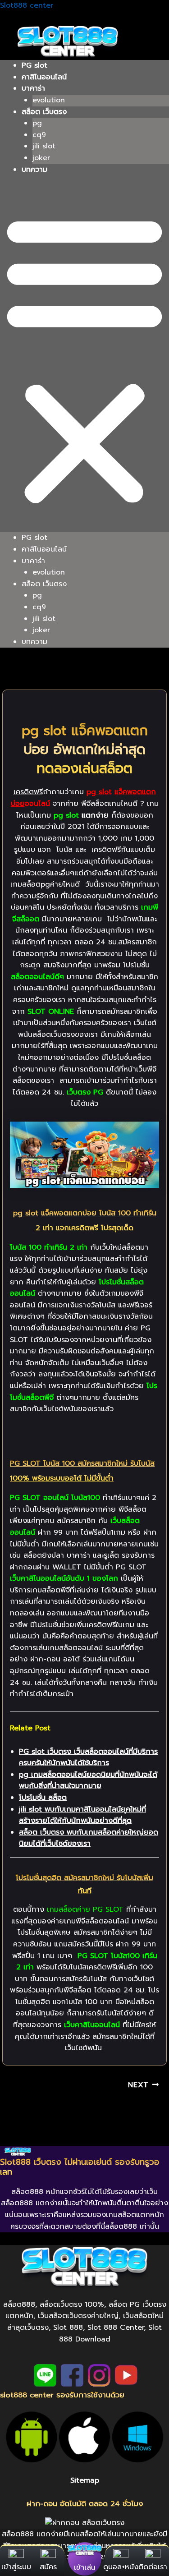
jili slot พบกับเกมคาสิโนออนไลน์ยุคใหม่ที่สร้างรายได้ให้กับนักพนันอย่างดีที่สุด (82, 1815)
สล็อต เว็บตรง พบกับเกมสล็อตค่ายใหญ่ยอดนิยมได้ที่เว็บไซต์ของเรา (89, 1838)
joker (41, 158)
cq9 (39, 135)
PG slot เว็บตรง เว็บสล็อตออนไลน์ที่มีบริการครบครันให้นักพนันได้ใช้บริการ (88, 1757)
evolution (49, 100)
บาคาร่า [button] (33, 88)
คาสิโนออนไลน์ (44, 77)
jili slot (44, 146)
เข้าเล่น (84, 2567)
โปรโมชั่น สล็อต (43, 1798)
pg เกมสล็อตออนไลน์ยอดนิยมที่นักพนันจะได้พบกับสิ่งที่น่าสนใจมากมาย (88, 1780)
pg (37, 123)
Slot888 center (27, 5)
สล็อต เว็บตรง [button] (44, 112)
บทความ (34, 170)
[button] (84, 359)
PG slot (34, 65)
